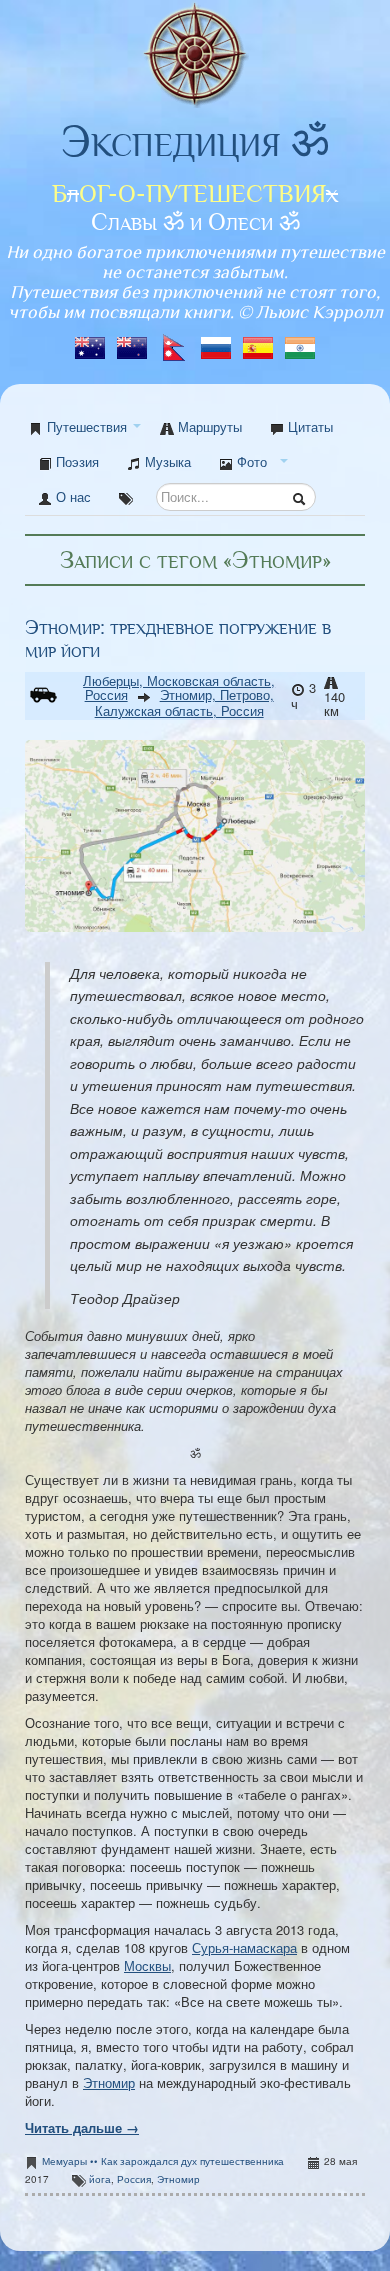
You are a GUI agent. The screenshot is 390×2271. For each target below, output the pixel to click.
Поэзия (75, 461)
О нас (71, 496)
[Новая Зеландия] (134, 341)
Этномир (109, 2082)
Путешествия (87, 426)
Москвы (147, 1965)
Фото (250, 461)
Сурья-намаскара (244, 1947)
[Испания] (260, 341)
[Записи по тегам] (126, 497)
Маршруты (208, 426)
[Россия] (218, 341)
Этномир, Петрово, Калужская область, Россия (184, 702)
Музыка (166, 461)
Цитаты (308, 426)
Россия (134, 2179)
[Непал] (176, 341)
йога (100, 2179)
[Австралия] (92, 341)
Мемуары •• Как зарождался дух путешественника (163, 2161)
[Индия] (300, 341)
